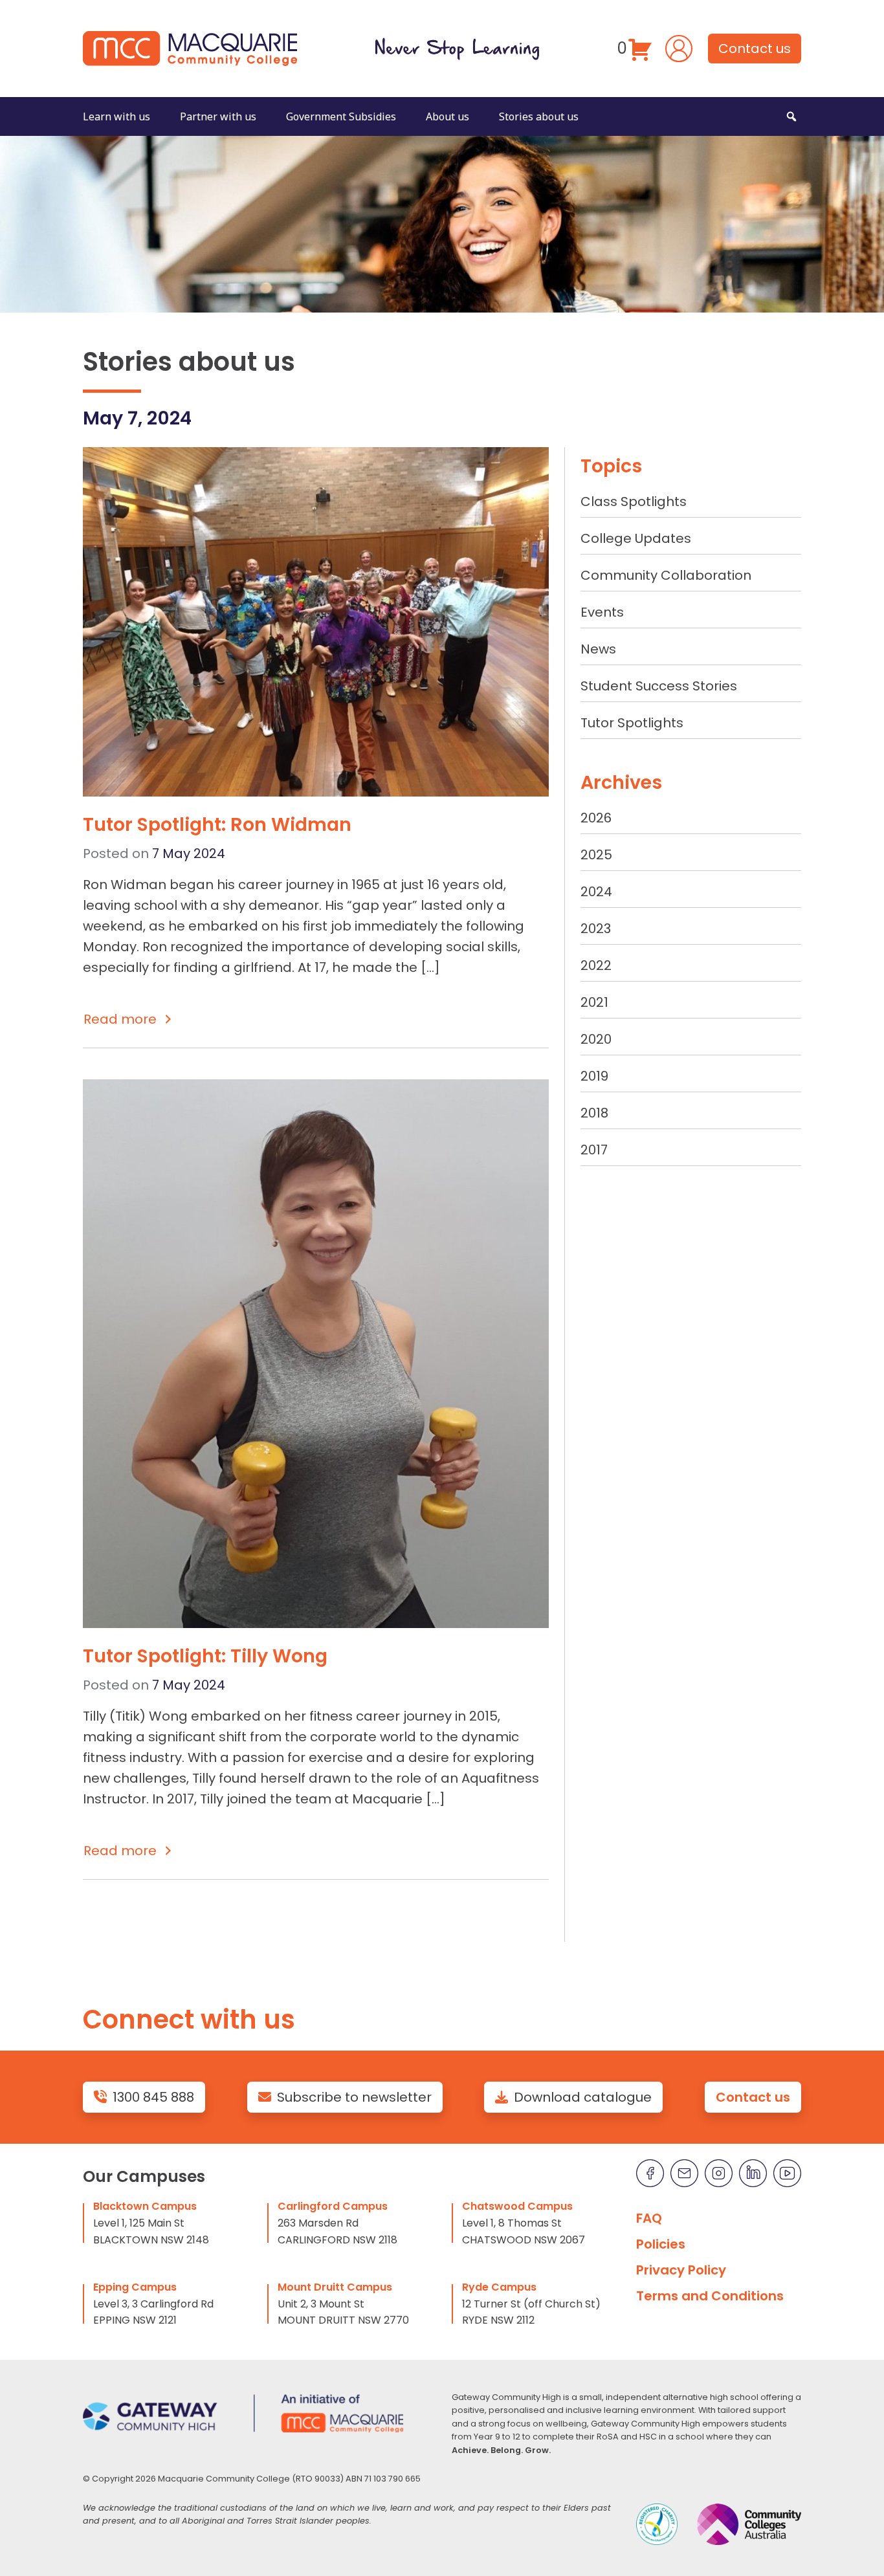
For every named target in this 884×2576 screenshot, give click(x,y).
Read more (120, 1019)
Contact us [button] (755, 49)
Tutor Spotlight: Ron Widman (217, 824)
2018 (594, 1113)
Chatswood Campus (517, 2206)
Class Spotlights (634, 501)
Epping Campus (135, 2287)
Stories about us (539, 116)
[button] (791, 116)
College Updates (636, 538)
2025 (596, 855)
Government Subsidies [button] (341, 116)
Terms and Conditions (710, 2296)
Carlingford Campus (333, 2206)
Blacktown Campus (145, 2206)
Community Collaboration (666, 575)
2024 (596, 892)
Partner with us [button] (218, 116)
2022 (596, 965)
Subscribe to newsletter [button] (354, 2097)
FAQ (649, 2218)
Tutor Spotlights (632, 723)
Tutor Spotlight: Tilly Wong (205, 1656)
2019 (594, 1076)
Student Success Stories (659, 686)
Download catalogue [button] (583, 2097)
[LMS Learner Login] (679, 47)
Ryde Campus (499, 2287)
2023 (596, 929)
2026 (596, 818)
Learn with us (116, 116)
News (598, 649)
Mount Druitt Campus (335, 2287)
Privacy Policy (681, 2270)
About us (448, 116)
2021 (594, 1002)
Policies (661, 2244)
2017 (594, 1150)
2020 (596, 1039)
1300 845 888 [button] (153, 2097)
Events (602, 612)
